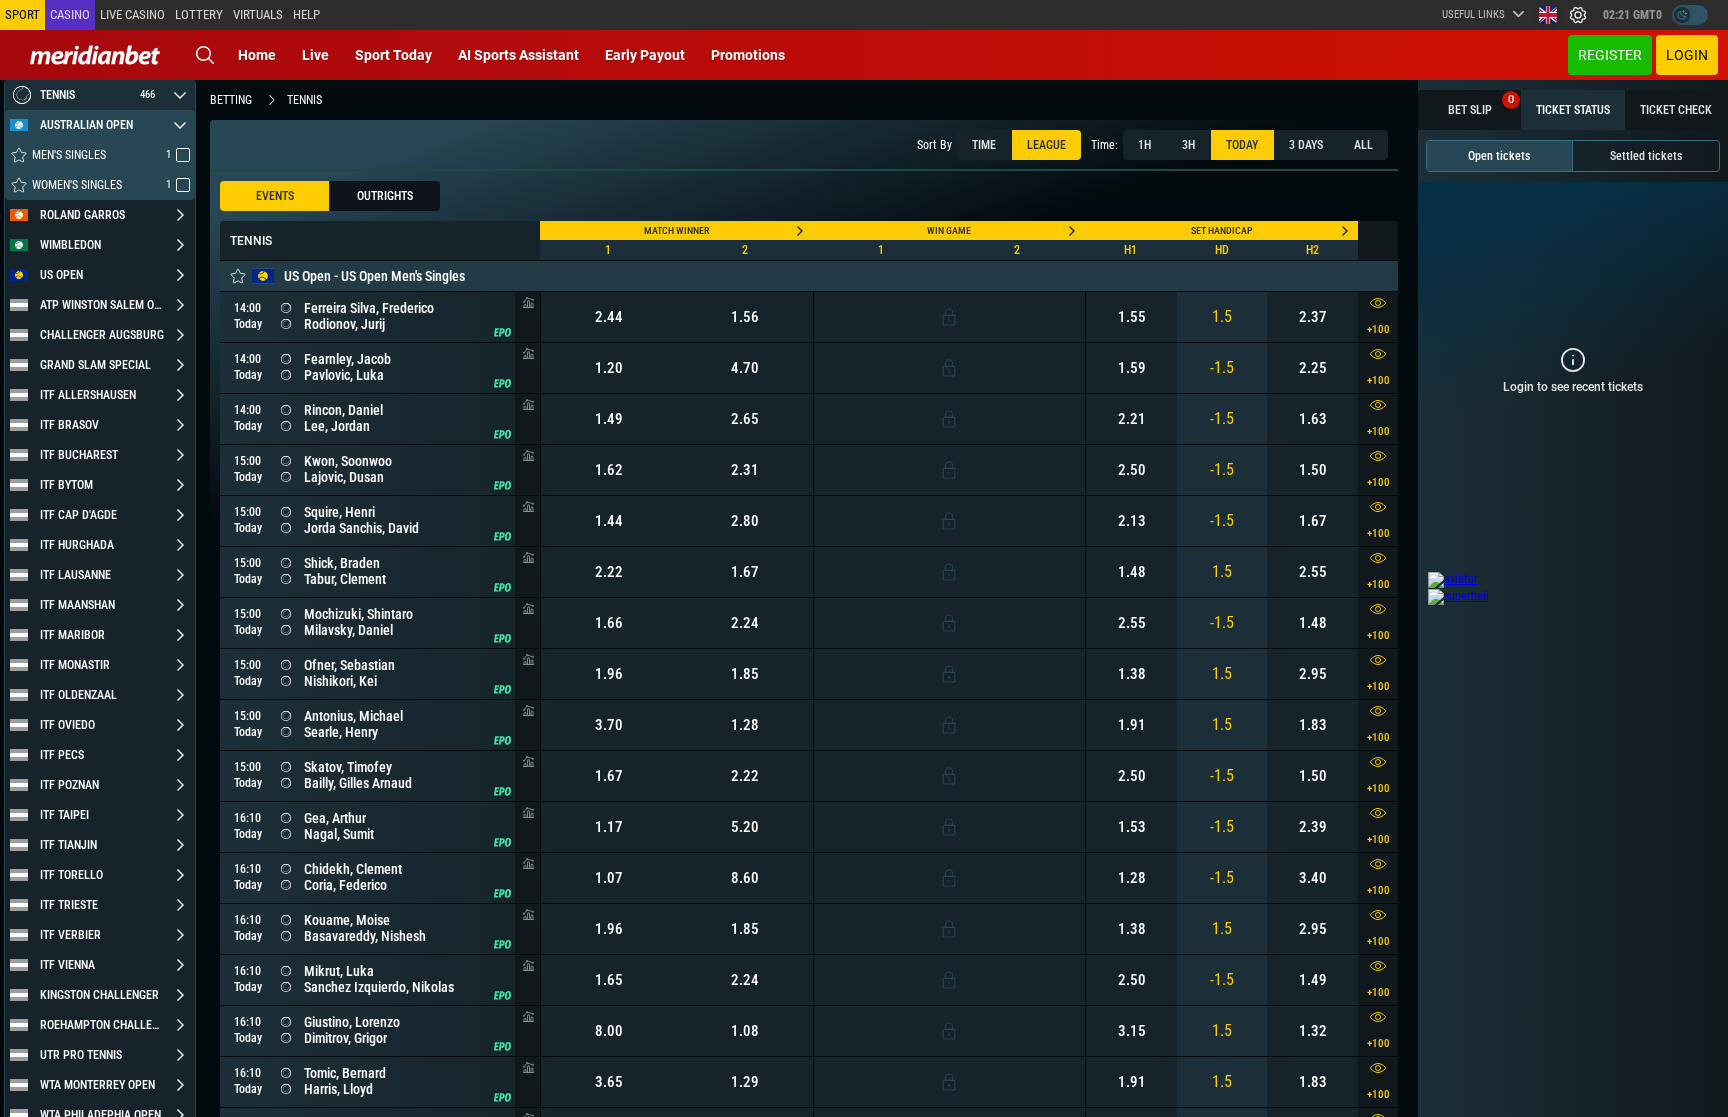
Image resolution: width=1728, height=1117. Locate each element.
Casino (70, 14)
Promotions (748, 55)
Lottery (199, 14)
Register (1610, 55)
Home (257, 55)
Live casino (132, 14)
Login (1687, 55)
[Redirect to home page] (95, 55)
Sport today (393, 55)
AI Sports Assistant (518, 55)
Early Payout (645, 55)
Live (315, 55)
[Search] (205, 55)
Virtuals (258, 14)
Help (306, 14)
